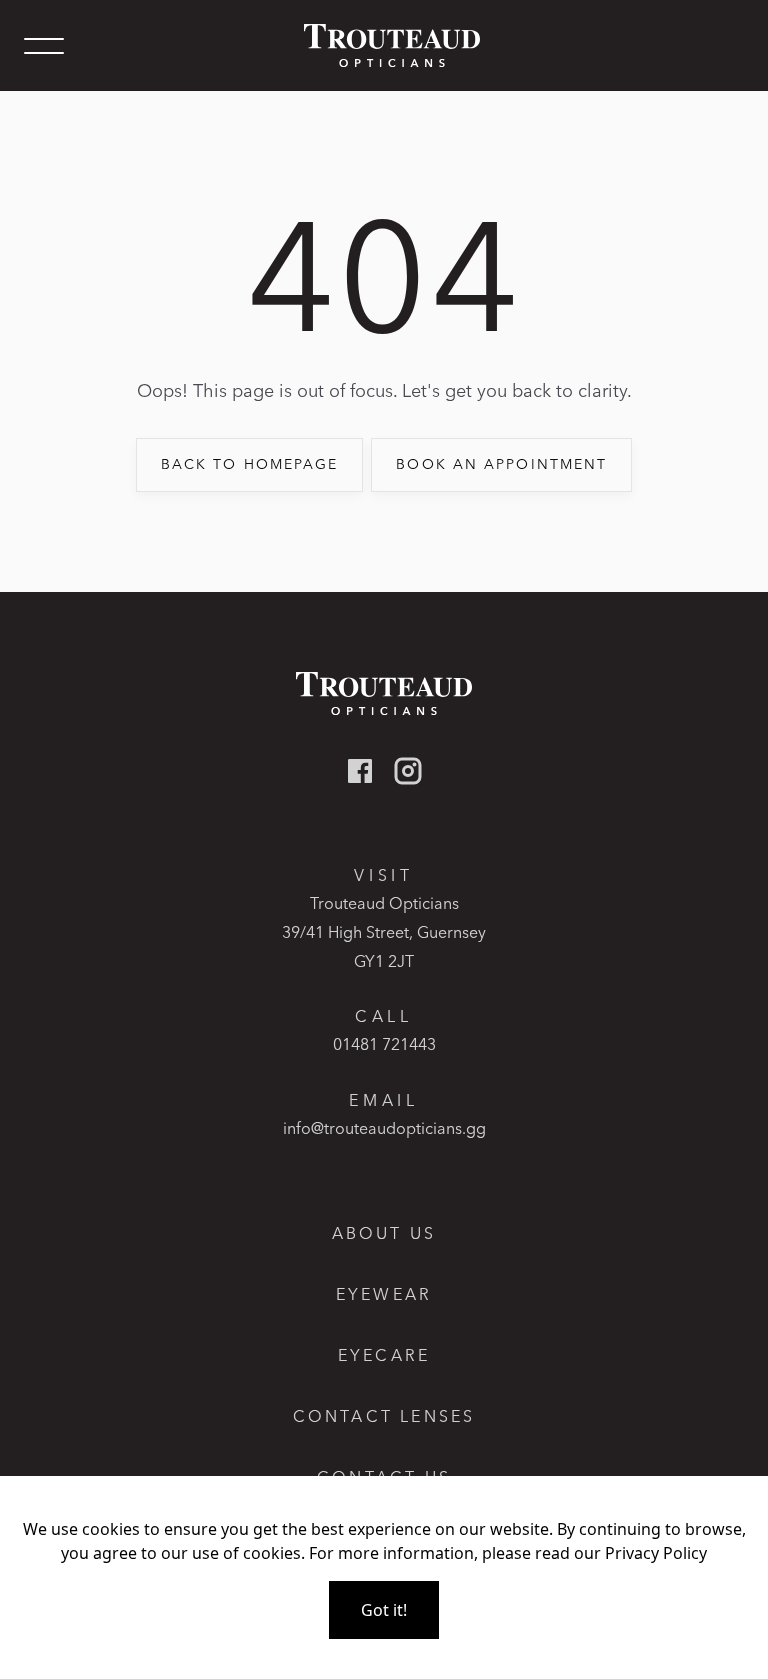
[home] (384, 45)
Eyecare (384, 1355)
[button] (44, 46)
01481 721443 (384, 1044)
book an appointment (501, 464)
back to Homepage (250, 464)
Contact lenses (384, 1416)
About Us (384, 1233)
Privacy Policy (656, 1553)
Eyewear (384, 1294)
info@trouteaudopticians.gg (384, 1128)
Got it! (384, 1610)
